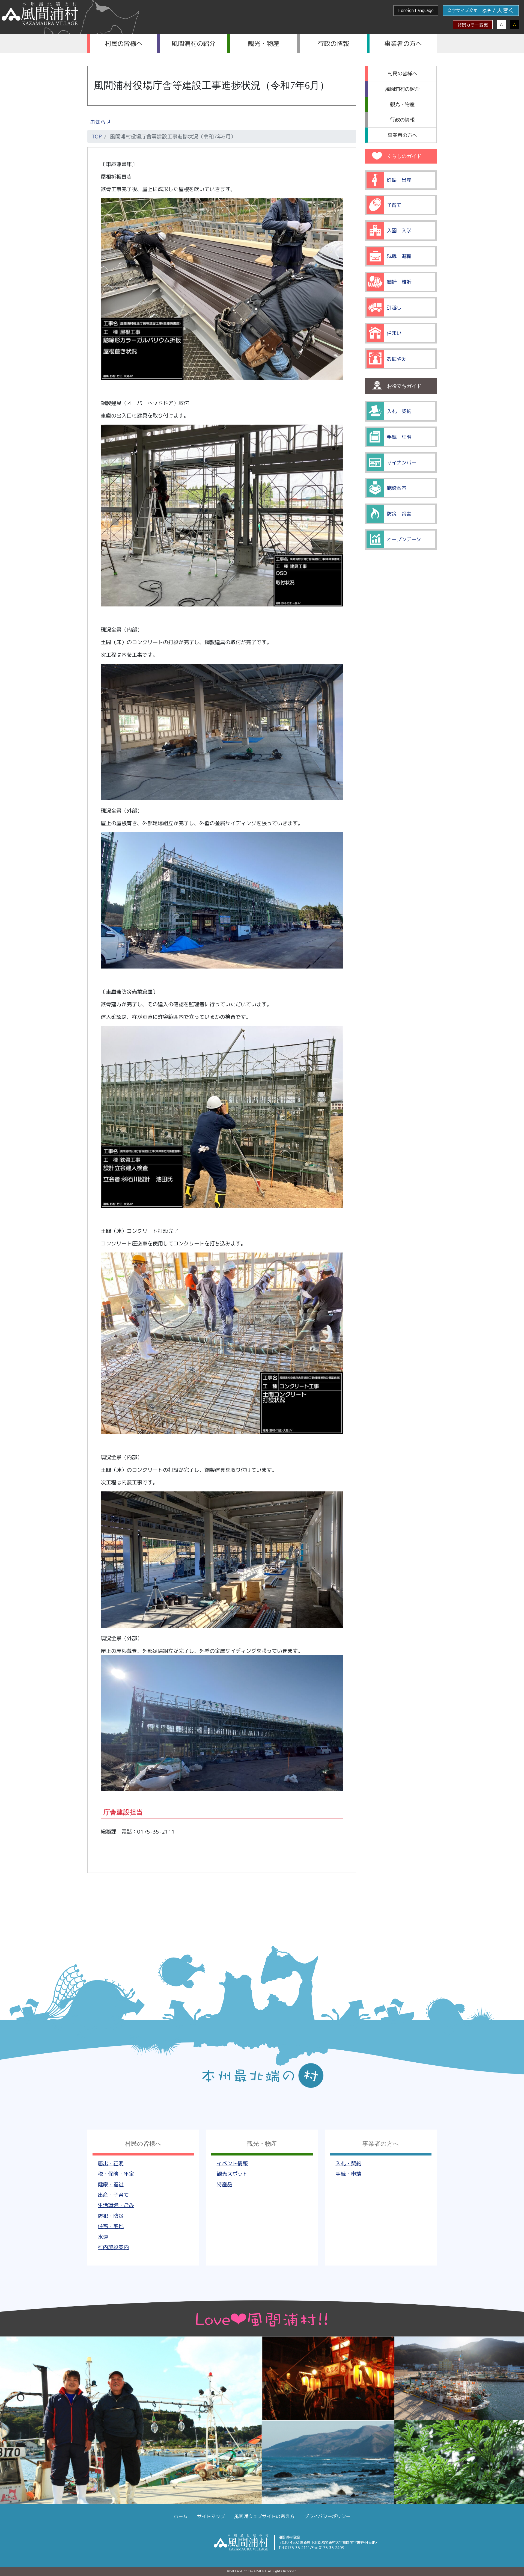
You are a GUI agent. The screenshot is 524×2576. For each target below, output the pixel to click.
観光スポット (232, 2174)
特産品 (224, 2184)
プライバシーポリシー (327, 2516)
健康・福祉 (111, 2184)
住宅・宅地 (111, 2226)
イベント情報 (232, 2163)
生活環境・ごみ (116, 2205)
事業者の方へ (403, 43)
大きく (506, 10)
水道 (103, 2237)
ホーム (181, 2516)
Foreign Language (416, 10)
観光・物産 (264, 43)
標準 (487, 11)
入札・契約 (348, 2163)
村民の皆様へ (124, 43)
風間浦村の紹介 (194, 43)
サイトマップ (211, 2516)
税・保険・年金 (116, 2174)
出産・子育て (113, 2195)
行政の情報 (333, 43)
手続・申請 (348, 2174)
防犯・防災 (111, 2216)
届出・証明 (111, 2163)
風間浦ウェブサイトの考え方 (264, 2516)
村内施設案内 (113, 2247)
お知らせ (100, 122)
